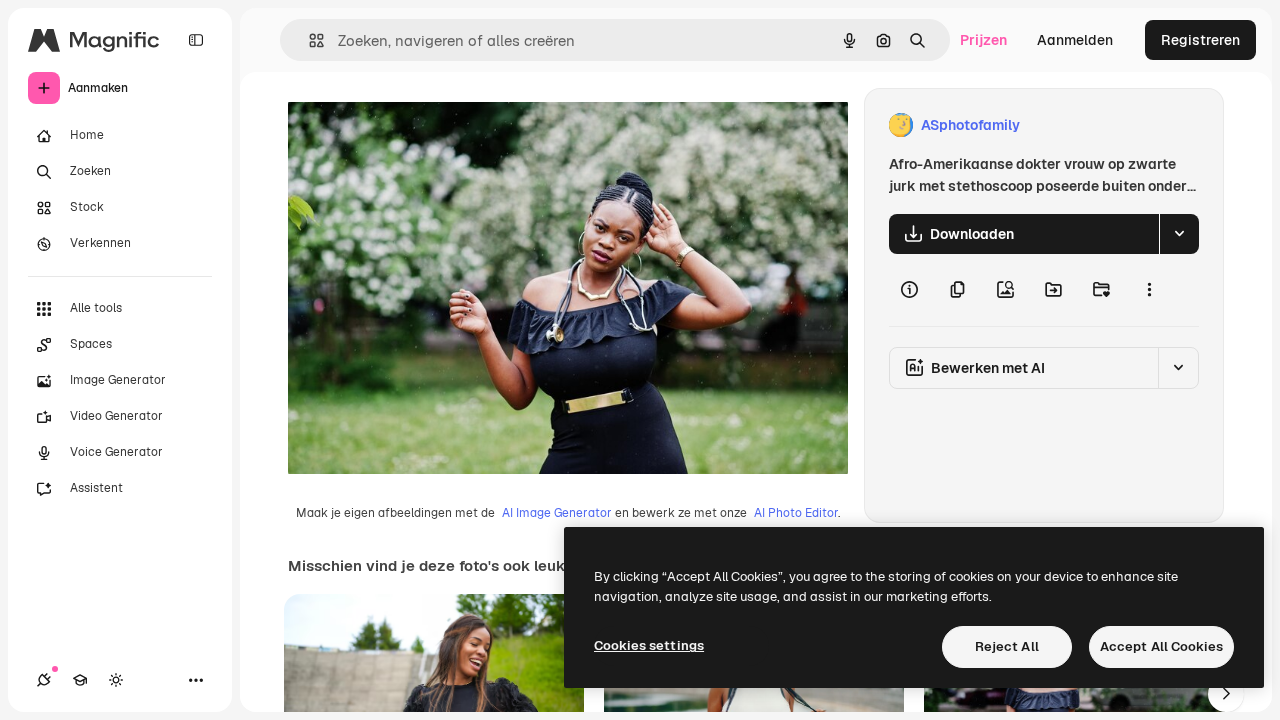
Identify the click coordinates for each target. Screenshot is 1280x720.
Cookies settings (649, 645)
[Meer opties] (1149, 290)
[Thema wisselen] (116, 680)
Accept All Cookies (1161, 646)
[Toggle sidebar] (196, 40)
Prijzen (983, 40)
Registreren (1200, 40)
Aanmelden (1075, 40)
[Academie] (80, 680)
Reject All (1007, 646)
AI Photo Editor (796, 513)
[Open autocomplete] (308, 40)
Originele (419, 125)
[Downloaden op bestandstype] (1179, 234)
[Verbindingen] (44, 680)
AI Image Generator (557, 513)
